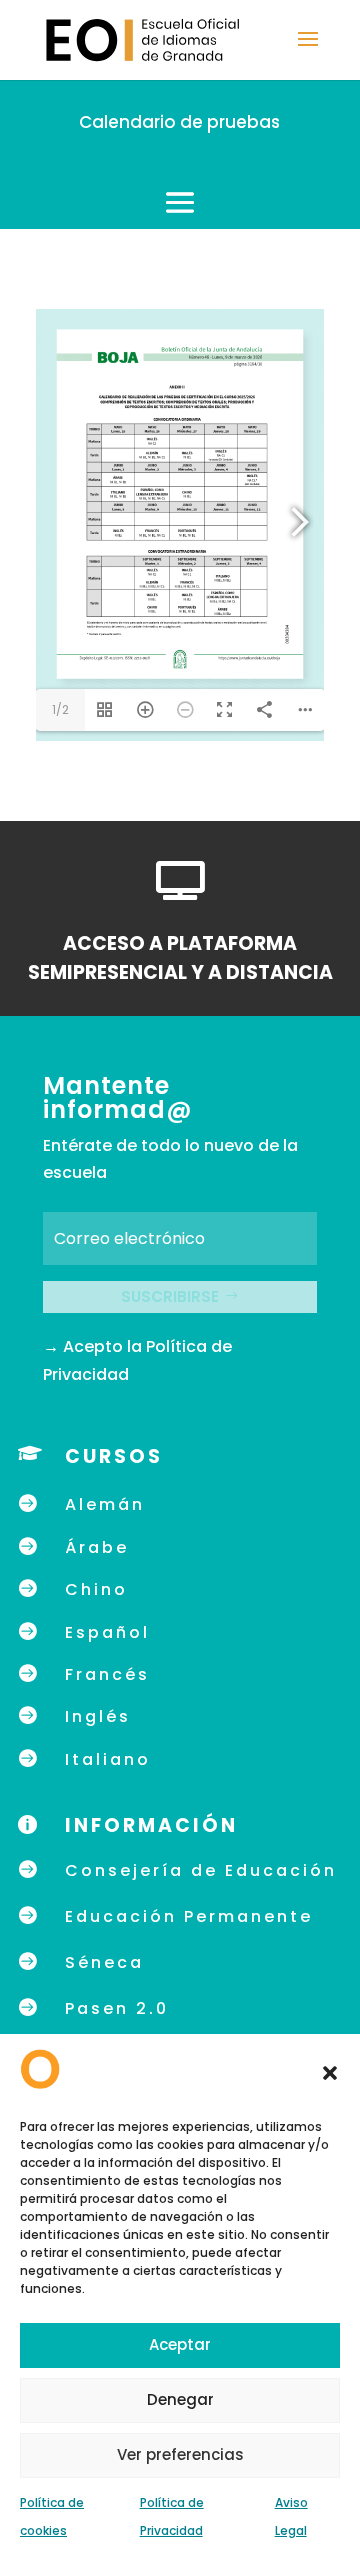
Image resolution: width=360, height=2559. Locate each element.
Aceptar (180, 2344)
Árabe (97, 1547)
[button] (330, 2073)
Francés (107, 1674)
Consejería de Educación (201, 1870)
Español (107, 1632)
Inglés (98, 1716)
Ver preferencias (180, 2454)
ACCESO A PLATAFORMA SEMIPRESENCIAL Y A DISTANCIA (180, 958)
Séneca (104, 1962)
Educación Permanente (189, 1916)
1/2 (60, 709)
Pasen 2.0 (117, 2008)
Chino (96, 1589)
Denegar (180, 2399)
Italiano (108, 1759)
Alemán (105, 1504)
